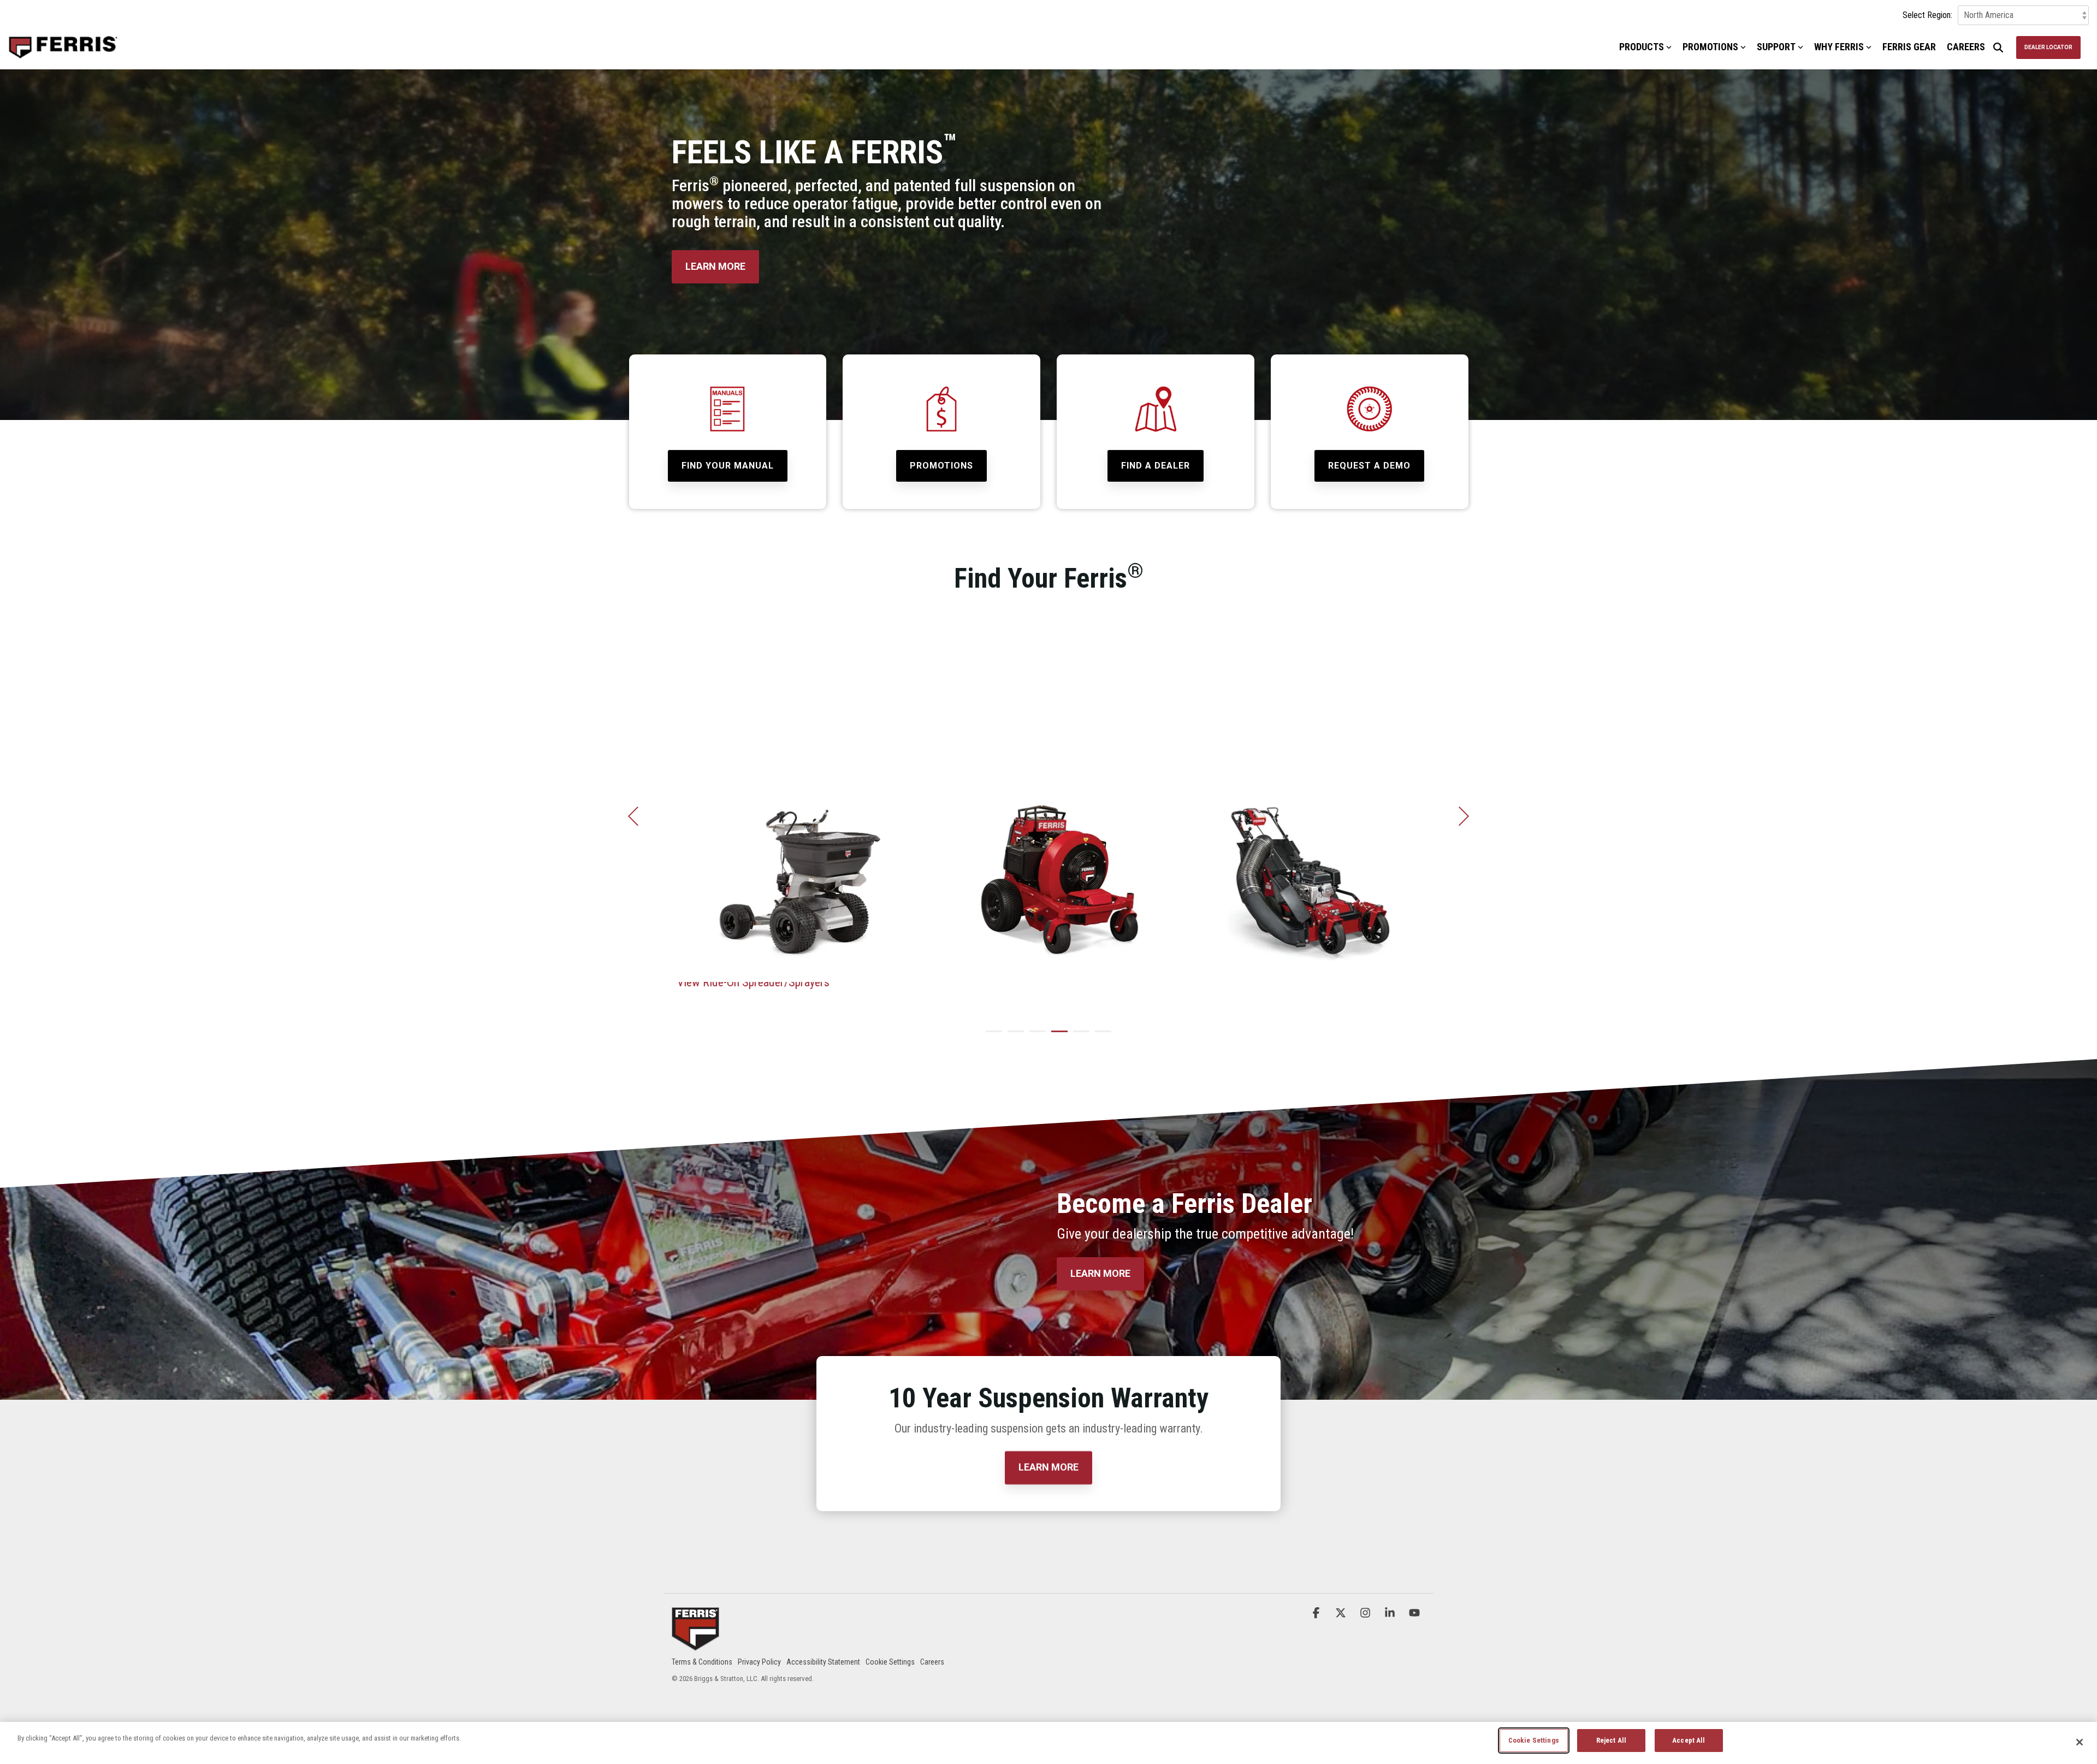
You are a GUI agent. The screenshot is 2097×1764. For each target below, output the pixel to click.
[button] (1317, 1613)
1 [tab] (991, 1036)
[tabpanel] (792, 812)
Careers (1966, 47)
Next (1459, 816)
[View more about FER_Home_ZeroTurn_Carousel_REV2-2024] (1048, 862)
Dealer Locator (2048, 47)
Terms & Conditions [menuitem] (702, 1662)
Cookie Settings (1534, 1740)
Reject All (1611, 1740)
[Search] (1998, 48)
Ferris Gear (1909, 47)
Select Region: (1927, 15)
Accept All (1689, 1740)
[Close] (2080, 1742)
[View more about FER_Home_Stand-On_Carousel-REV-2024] (1305, 862)
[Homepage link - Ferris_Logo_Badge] (695, 1644)
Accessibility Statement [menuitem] (823, 1662)
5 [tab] (1079, 1036)
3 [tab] (1035, 1036)
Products (1642, 47)
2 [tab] (1013, 1036)
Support (1776, 47)
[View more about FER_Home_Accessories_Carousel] (792, 862)
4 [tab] (1057, 1036)
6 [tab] (1100, 1036)
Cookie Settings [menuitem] (890, 1662)
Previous (638, 816)
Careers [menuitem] (932, 1662)
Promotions (1710, 47)
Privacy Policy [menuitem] (759, 1662)
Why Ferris (1839, 47)
